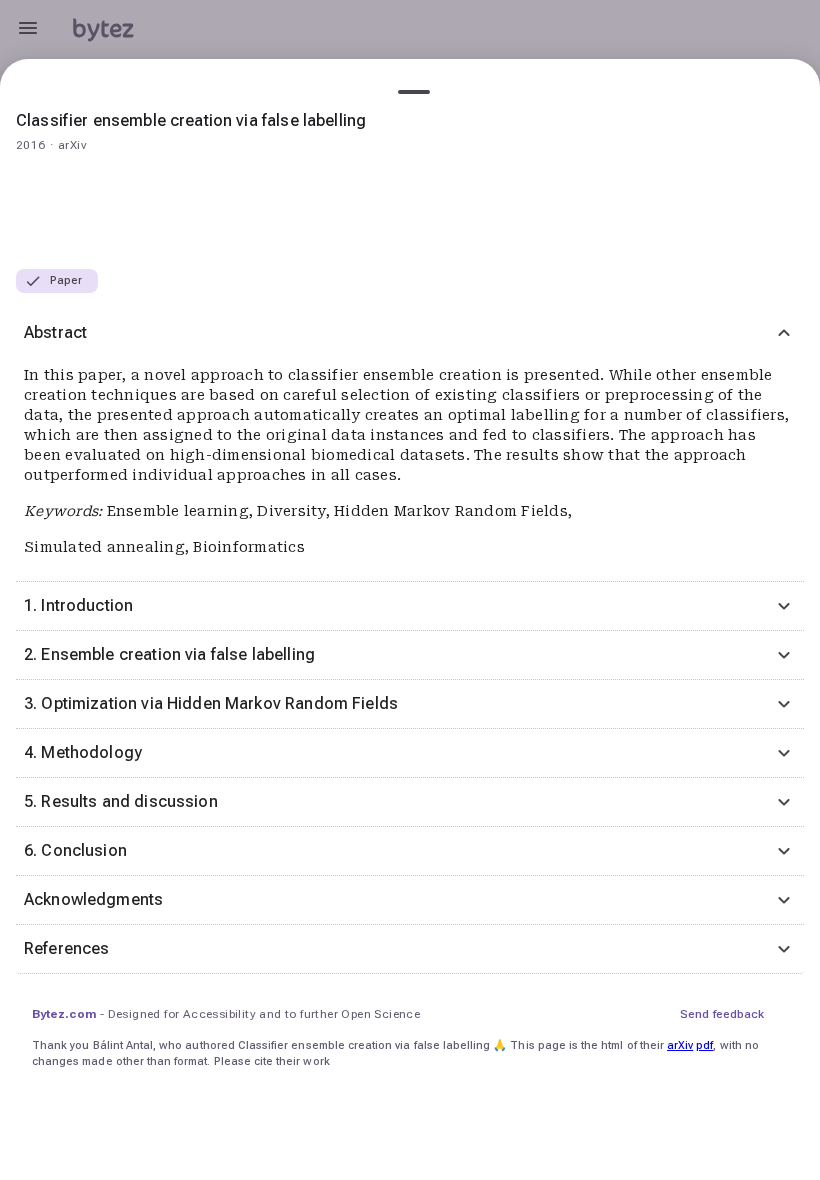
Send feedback (722, 1014)
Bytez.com (64, 1014)
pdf (704, 1045)
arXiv (680, 1045)
